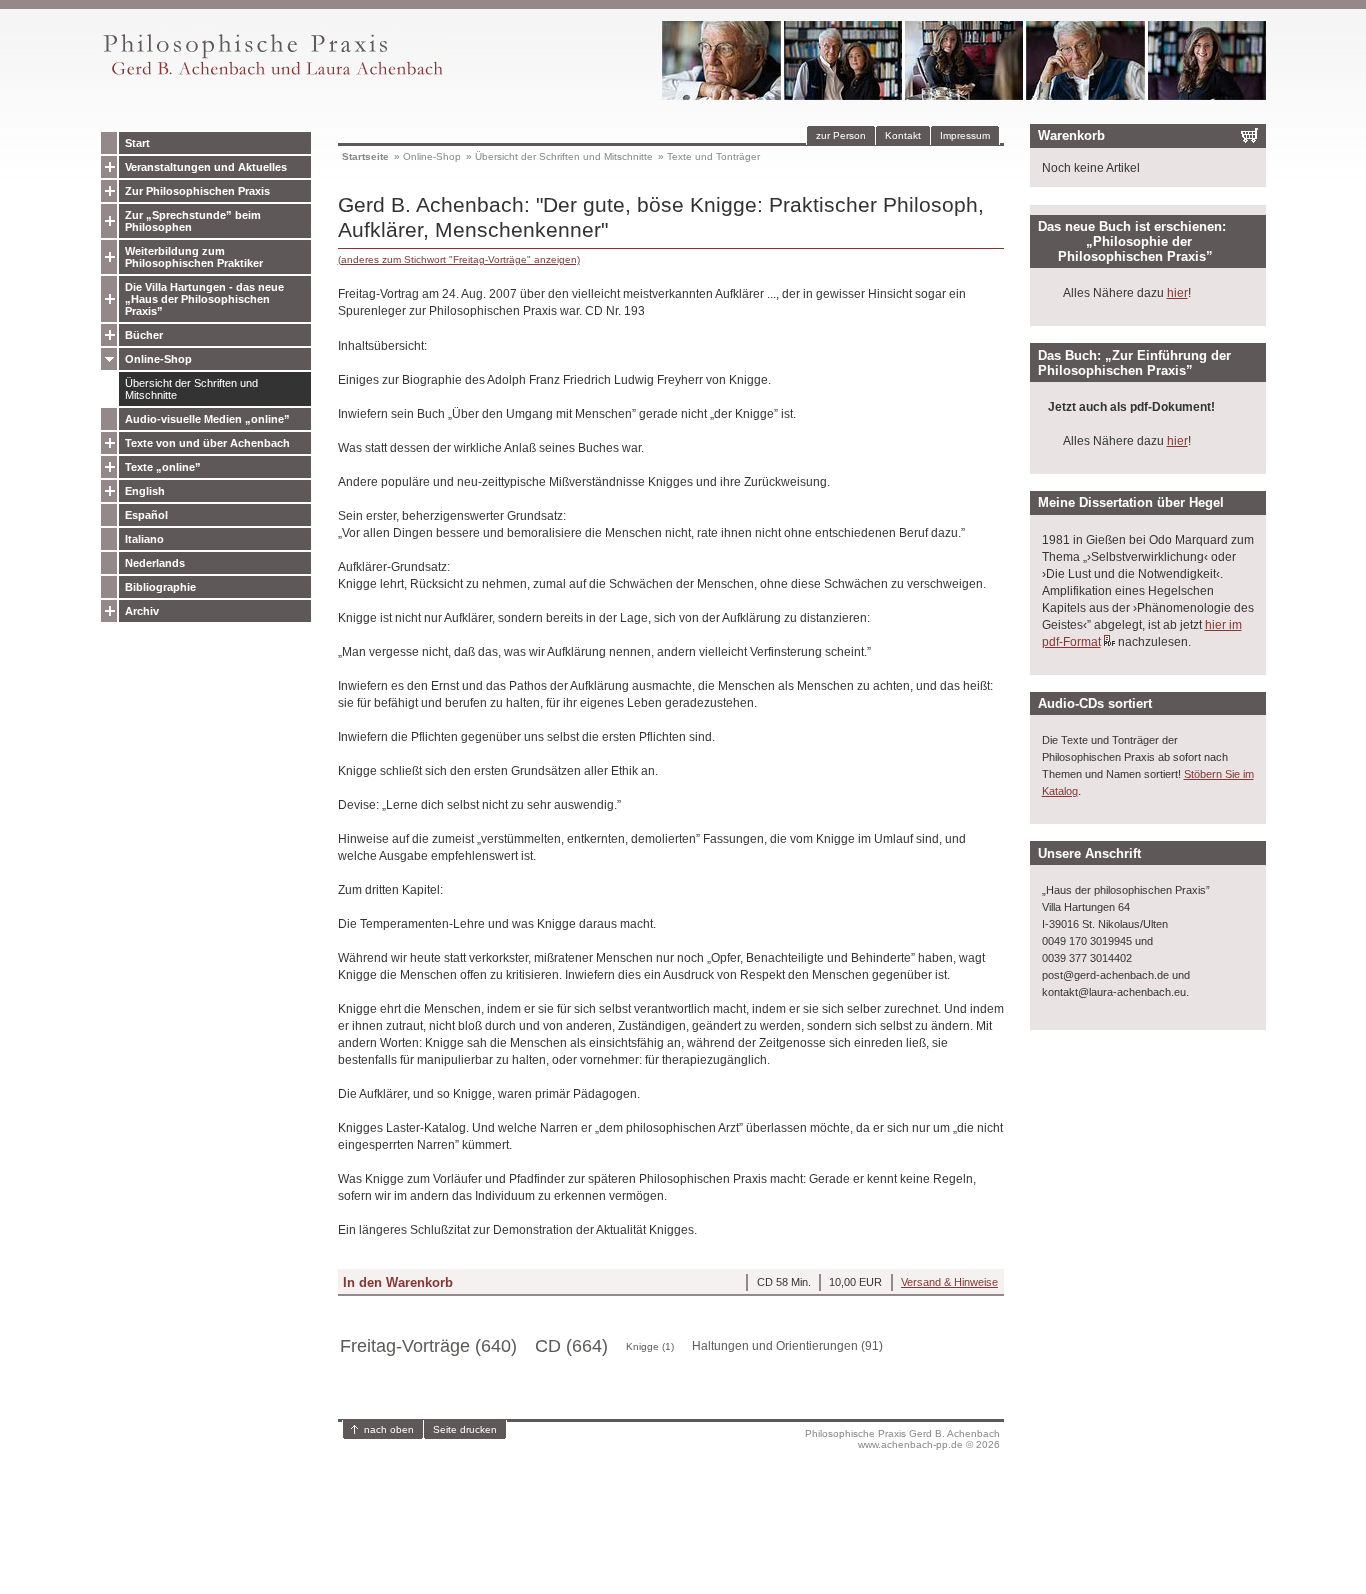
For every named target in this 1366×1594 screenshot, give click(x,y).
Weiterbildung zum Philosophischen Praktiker (194, 257)
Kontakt (903, 135)
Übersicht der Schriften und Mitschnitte (191, 389)
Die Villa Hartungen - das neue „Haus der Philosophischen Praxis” (204, 299)
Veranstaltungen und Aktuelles (206, 167)
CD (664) (571, 1346)
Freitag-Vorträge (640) (428, 1346)
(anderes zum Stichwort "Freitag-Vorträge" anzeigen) (459, 259)
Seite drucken (465, 1429)
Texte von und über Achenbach (207, 443)
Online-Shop (158, 359)
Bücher (144, 335)
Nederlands (155, 563)
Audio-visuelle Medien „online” (207, 419)
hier (1177, 293)
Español (146, 515)
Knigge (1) (650, 1346)
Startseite (365, 156)
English (145, 491)
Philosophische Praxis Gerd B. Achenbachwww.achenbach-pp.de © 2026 (902, 1439)
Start (137, 143)
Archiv (142, 611)
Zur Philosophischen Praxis (197, 191)
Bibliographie (160, 587)
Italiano (144, 539)
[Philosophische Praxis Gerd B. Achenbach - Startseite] (272, 75)
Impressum (965, 135)
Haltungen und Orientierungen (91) (787, 1346)
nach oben (389, 1429)
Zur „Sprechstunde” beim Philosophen (193, 221)
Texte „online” (163, 467)
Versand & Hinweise (949, 1282)
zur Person (841, 135)
